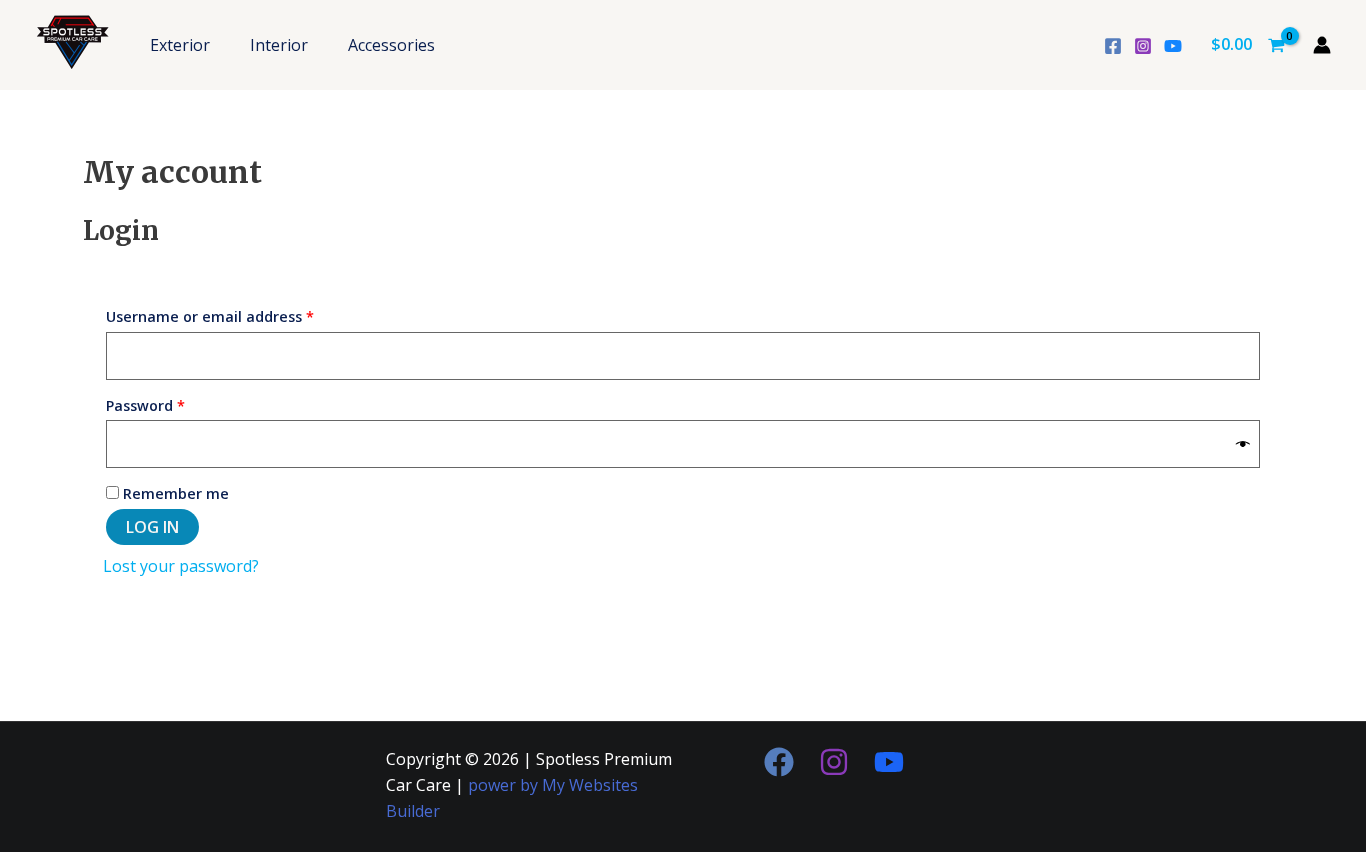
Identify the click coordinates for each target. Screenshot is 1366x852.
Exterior (180, 45)
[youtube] (1173, 46)
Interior (279, 45)
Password (177, 403)
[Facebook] (1113, 46)
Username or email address (241, 314)
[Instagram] (1143, 46)
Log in (152, 527)
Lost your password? (181, 566)
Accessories (391, 45)
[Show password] (1243, 444)
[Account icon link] (1322, 45)
